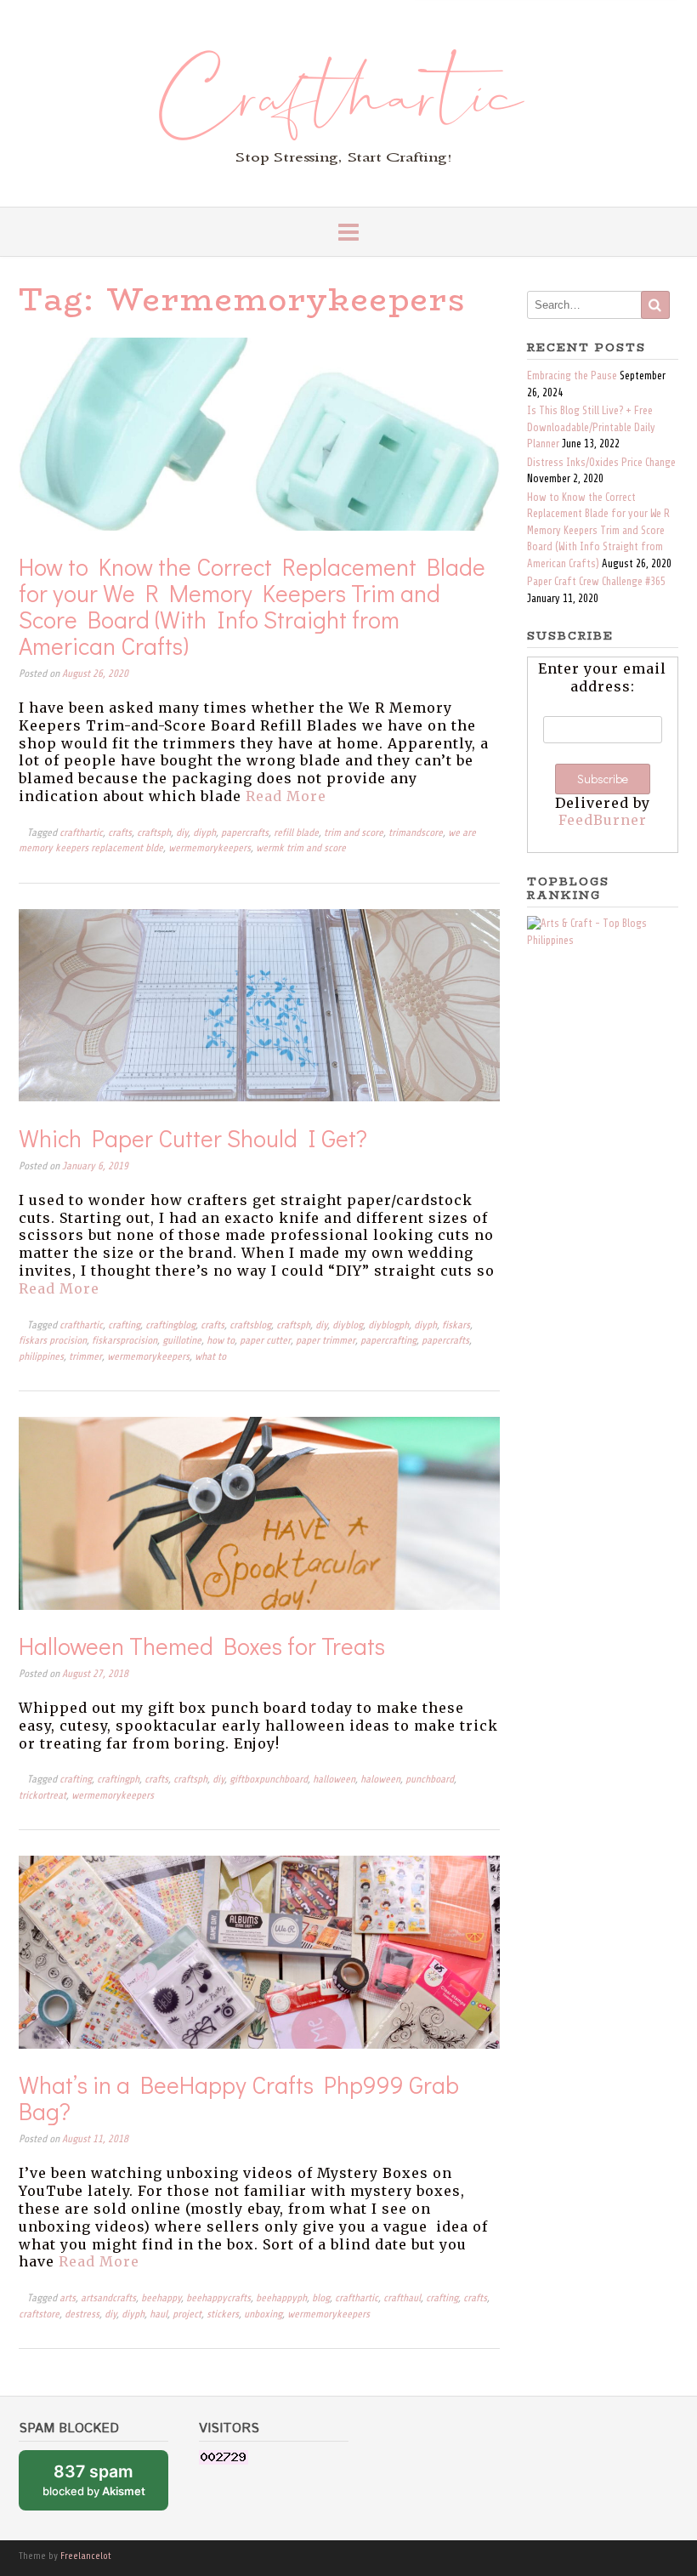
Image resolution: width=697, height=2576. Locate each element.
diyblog (348, 1325)
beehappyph (281, 2298)
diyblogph (388, 1325)
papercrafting (388, 1341)
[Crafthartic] (349, 103)
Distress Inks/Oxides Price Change (601, 463)
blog (321, 2298)
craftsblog (250, 1325)
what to (210, 1357)
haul (159, 2314)
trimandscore (416, 833)
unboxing (263, 2314)
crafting (124, 1325)
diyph (204, 833)
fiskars (456, 1325)
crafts (120, 833)
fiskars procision (53, 1341)
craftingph (118, 1780)
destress (82, 2314)
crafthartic (81, 833)
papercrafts (245, 833)
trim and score (354, 833)
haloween (380, 1780)
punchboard (430, 1780)
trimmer (85, 1357)
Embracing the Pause (572, 376)
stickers (223, 2314)
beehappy (161, 2298)
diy (182, 833)
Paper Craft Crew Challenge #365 (596, 582)
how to (221, 1341)
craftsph (154, 833)
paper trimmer (326, 1341)
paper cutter (265, 1341)
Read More (286, 796)
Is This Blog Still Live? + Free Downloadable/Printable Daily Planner (591, 427)
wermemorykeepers (210, 848)
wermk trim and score (301, 848)
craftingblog (170, 1325)
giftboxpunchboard (269, 1780)
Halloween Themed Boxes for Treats (202, 1646)
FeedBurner (603, 820)
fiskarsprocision (125, 1341)
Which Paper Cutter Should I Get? (193, 1138)
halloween (334, 1780)
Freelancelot (86, 2556)
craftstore (39, 2314)
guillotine (182, 1341)
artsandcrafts (108, 2298)
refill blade (296, 833)
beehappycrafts (218, 2298)
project (187, 2314)
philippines (41, 1357)
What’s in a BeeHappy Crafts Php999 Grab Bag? (239, 2098)
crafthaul (402, 2298)
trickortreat (42, 1796)
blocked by (105, 2486)
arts (68, 2298)
